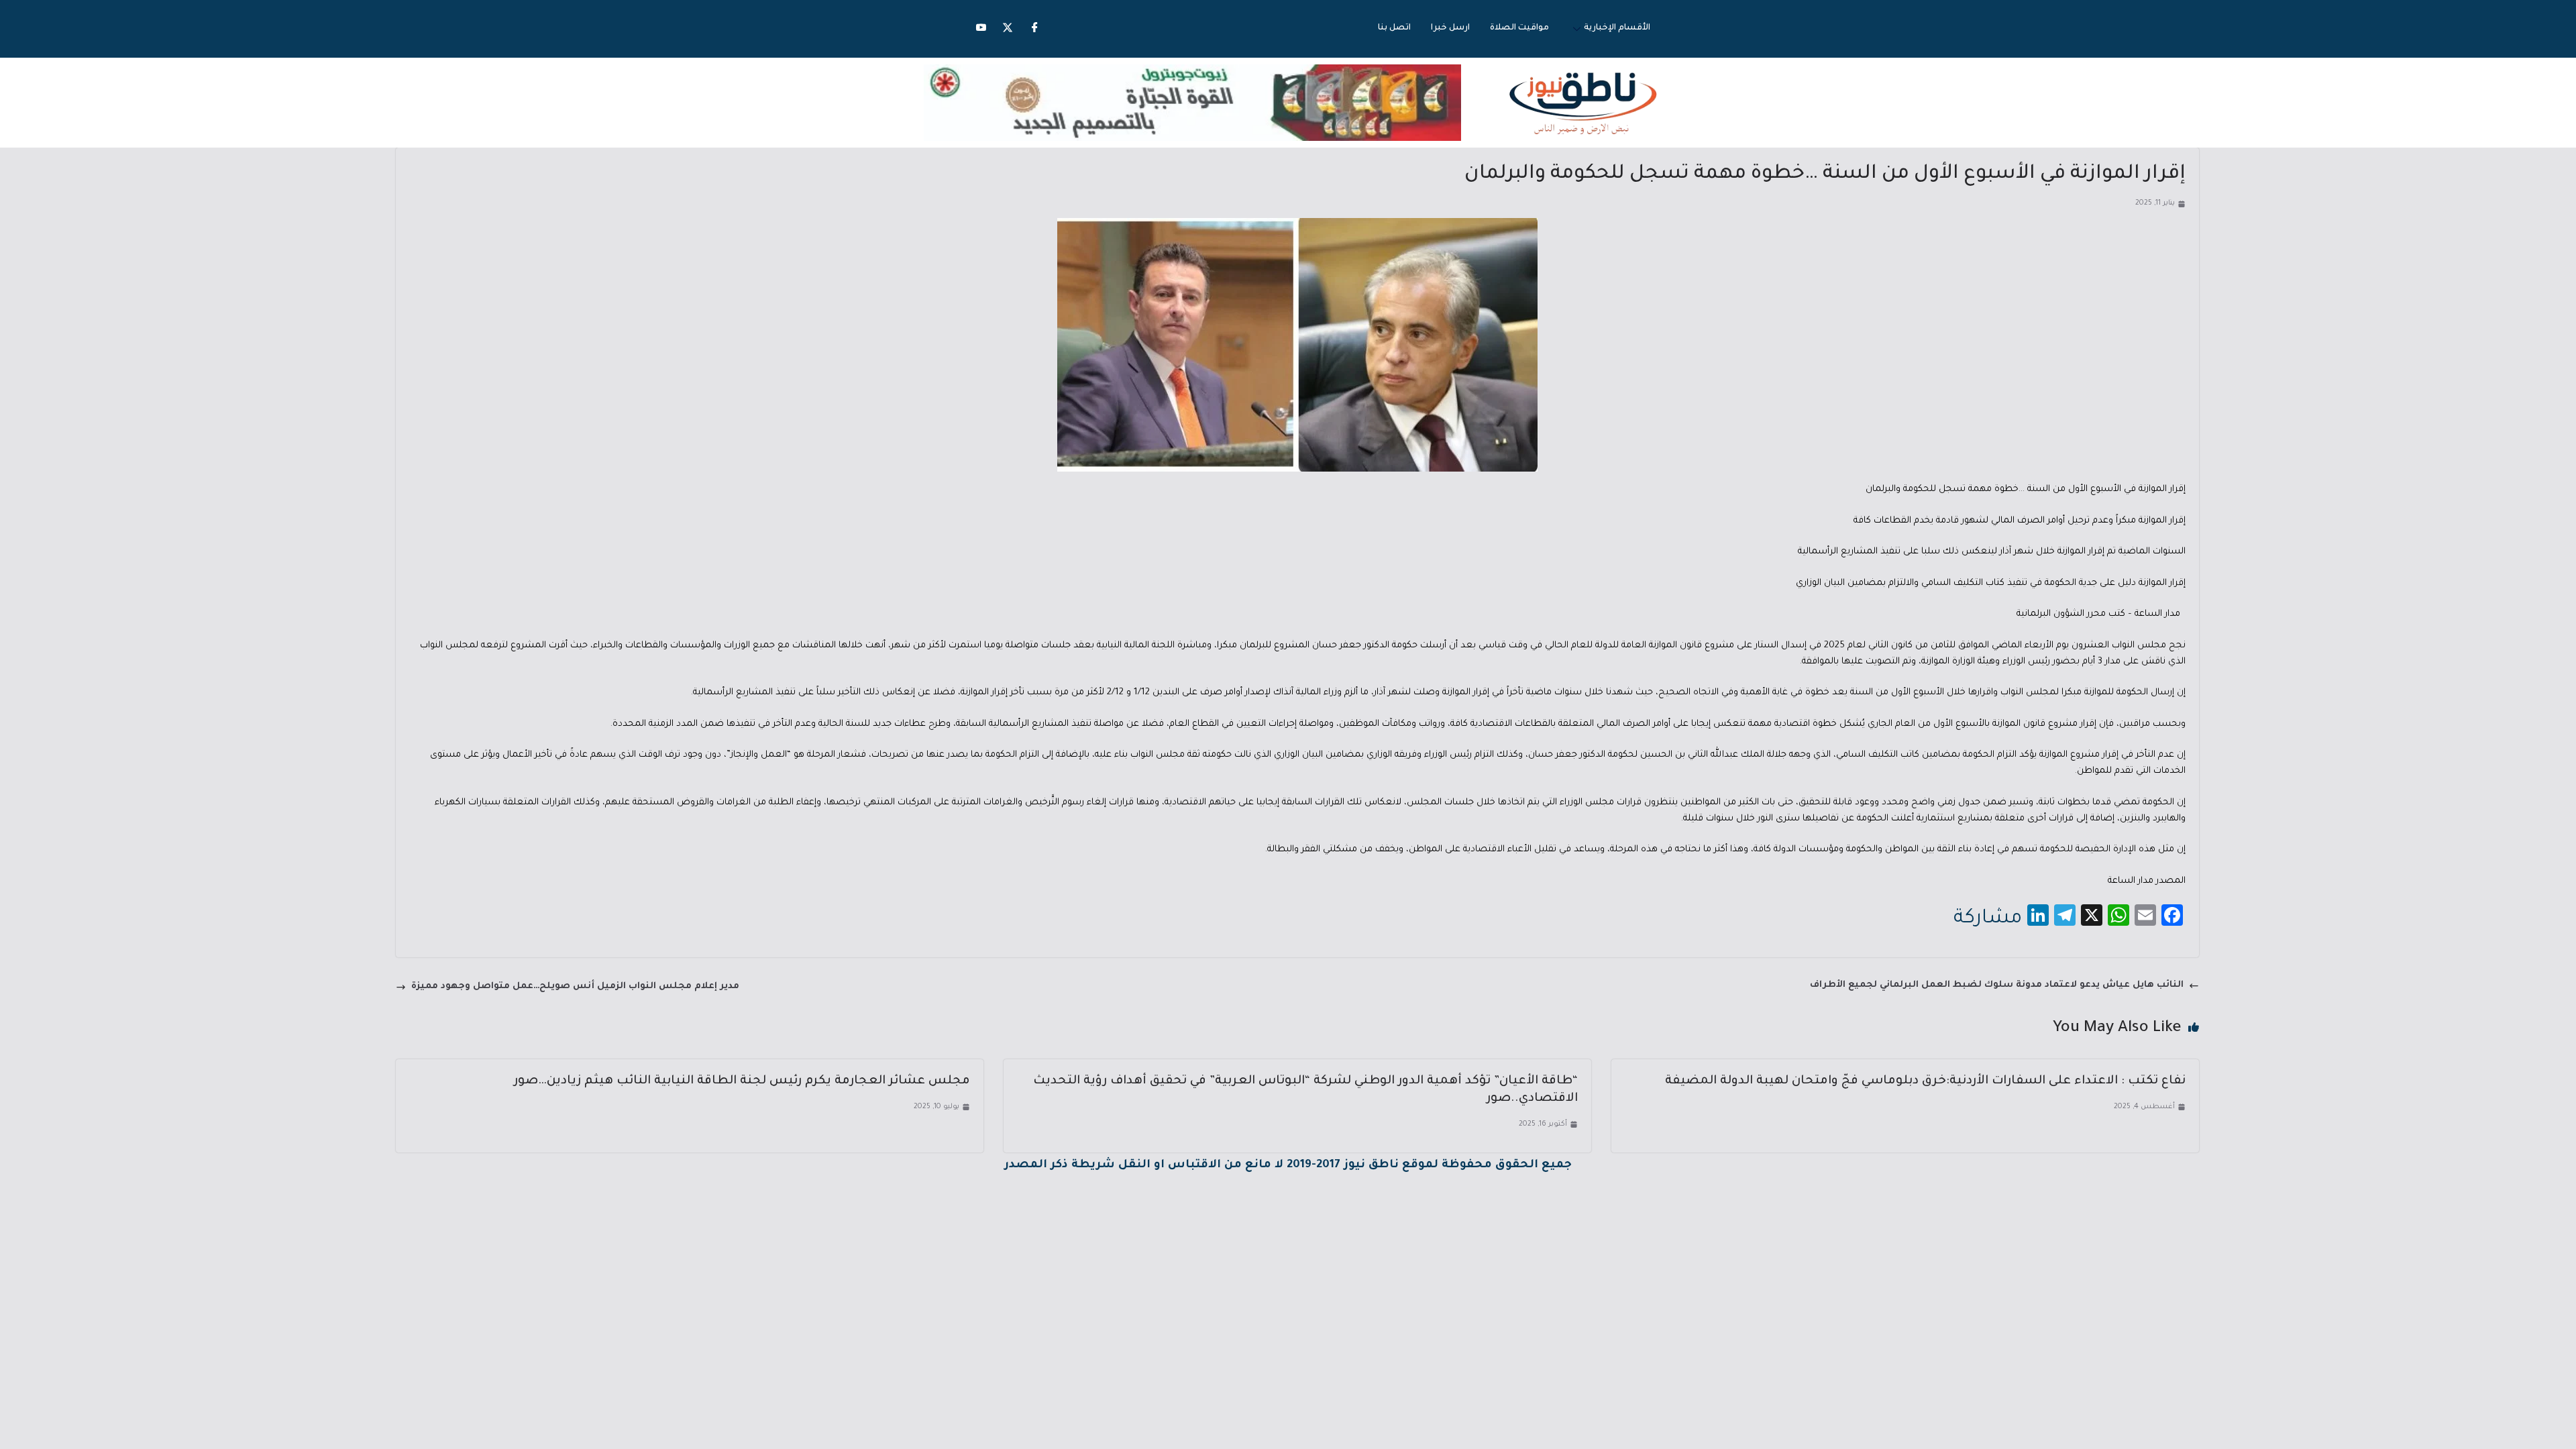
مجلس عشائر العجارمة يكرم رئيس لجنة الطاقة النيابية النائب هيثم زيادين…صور (742, 1081)
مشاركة (1988, 919)
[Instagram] (981, 29)
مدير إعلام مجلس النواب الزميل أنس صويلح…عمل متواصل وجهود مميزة (575, 986)
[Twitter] (1008, 29)
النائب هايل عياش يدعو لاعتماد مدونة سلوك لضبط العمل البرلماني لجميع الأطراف (1997, 985)
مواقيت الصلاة (1519, 28)
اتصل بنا (1394, 28)
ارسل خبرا (1450, 28)
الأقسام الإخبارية (1617, 28)
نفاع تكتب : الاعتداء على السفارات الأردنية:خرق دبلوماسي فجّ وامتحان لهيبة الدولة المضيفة (1925, 1081)
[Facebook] (1034, 29)
